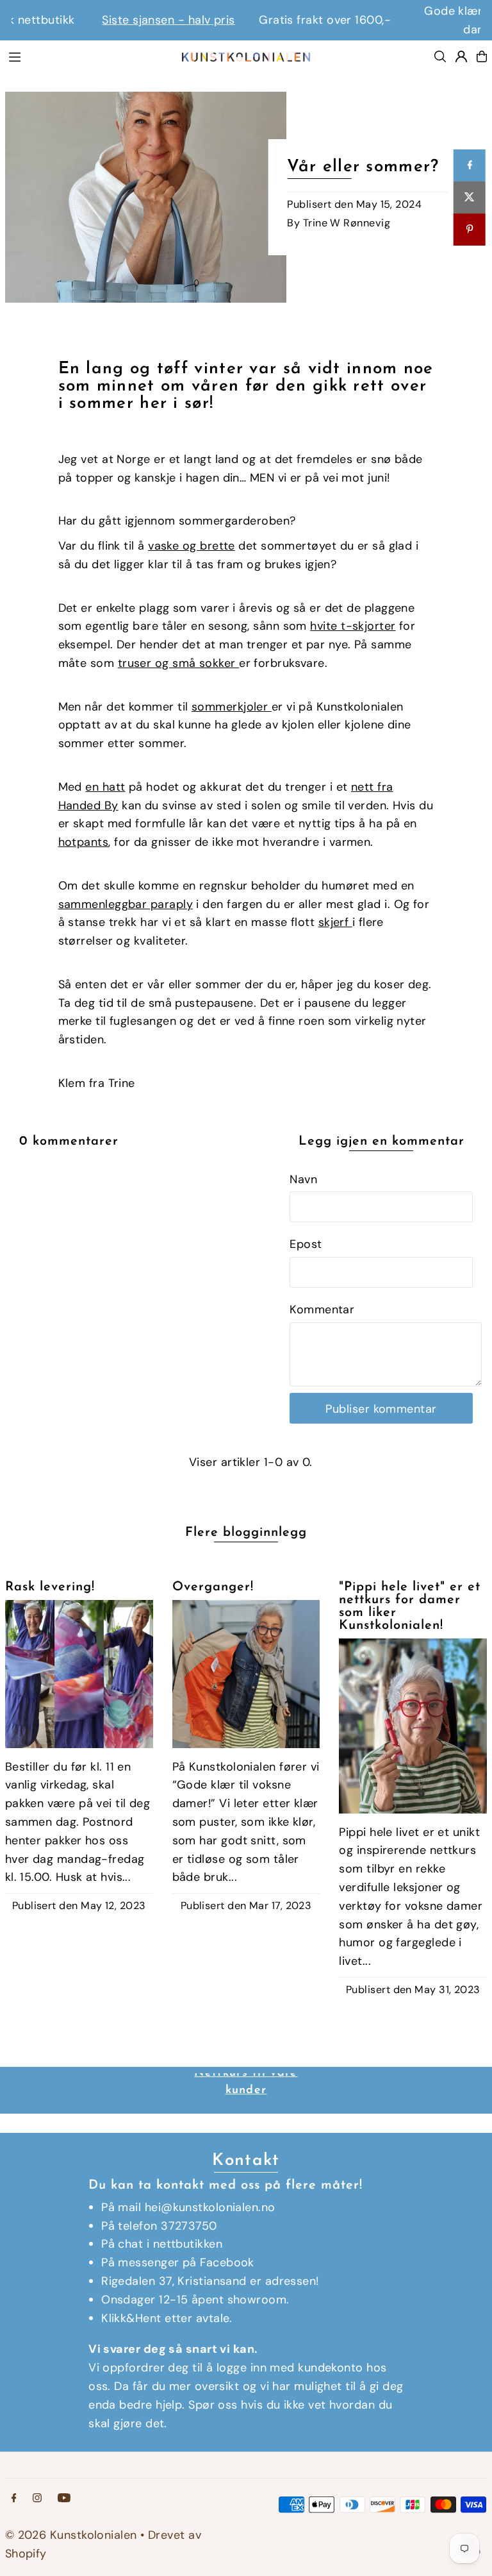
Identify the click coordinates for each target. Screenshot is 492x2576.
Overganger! (213, 1587)
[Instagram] (37, 2498)
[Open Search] (440, 56)
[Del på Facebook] (470, 165)
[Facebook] (14, 2498)
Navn (303, 1179)
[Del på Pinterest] (470, 230)
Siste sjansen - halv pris (89, 20)
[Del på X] (470, 198)
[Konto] (461, 56)
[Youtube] (64, 2498)
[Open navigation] (88, 56)
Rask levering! (50, 1587)
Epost (306, 1244)
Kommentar (322, 1309)
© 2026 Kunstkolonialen (73, 2535)
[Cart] (482, 56)
